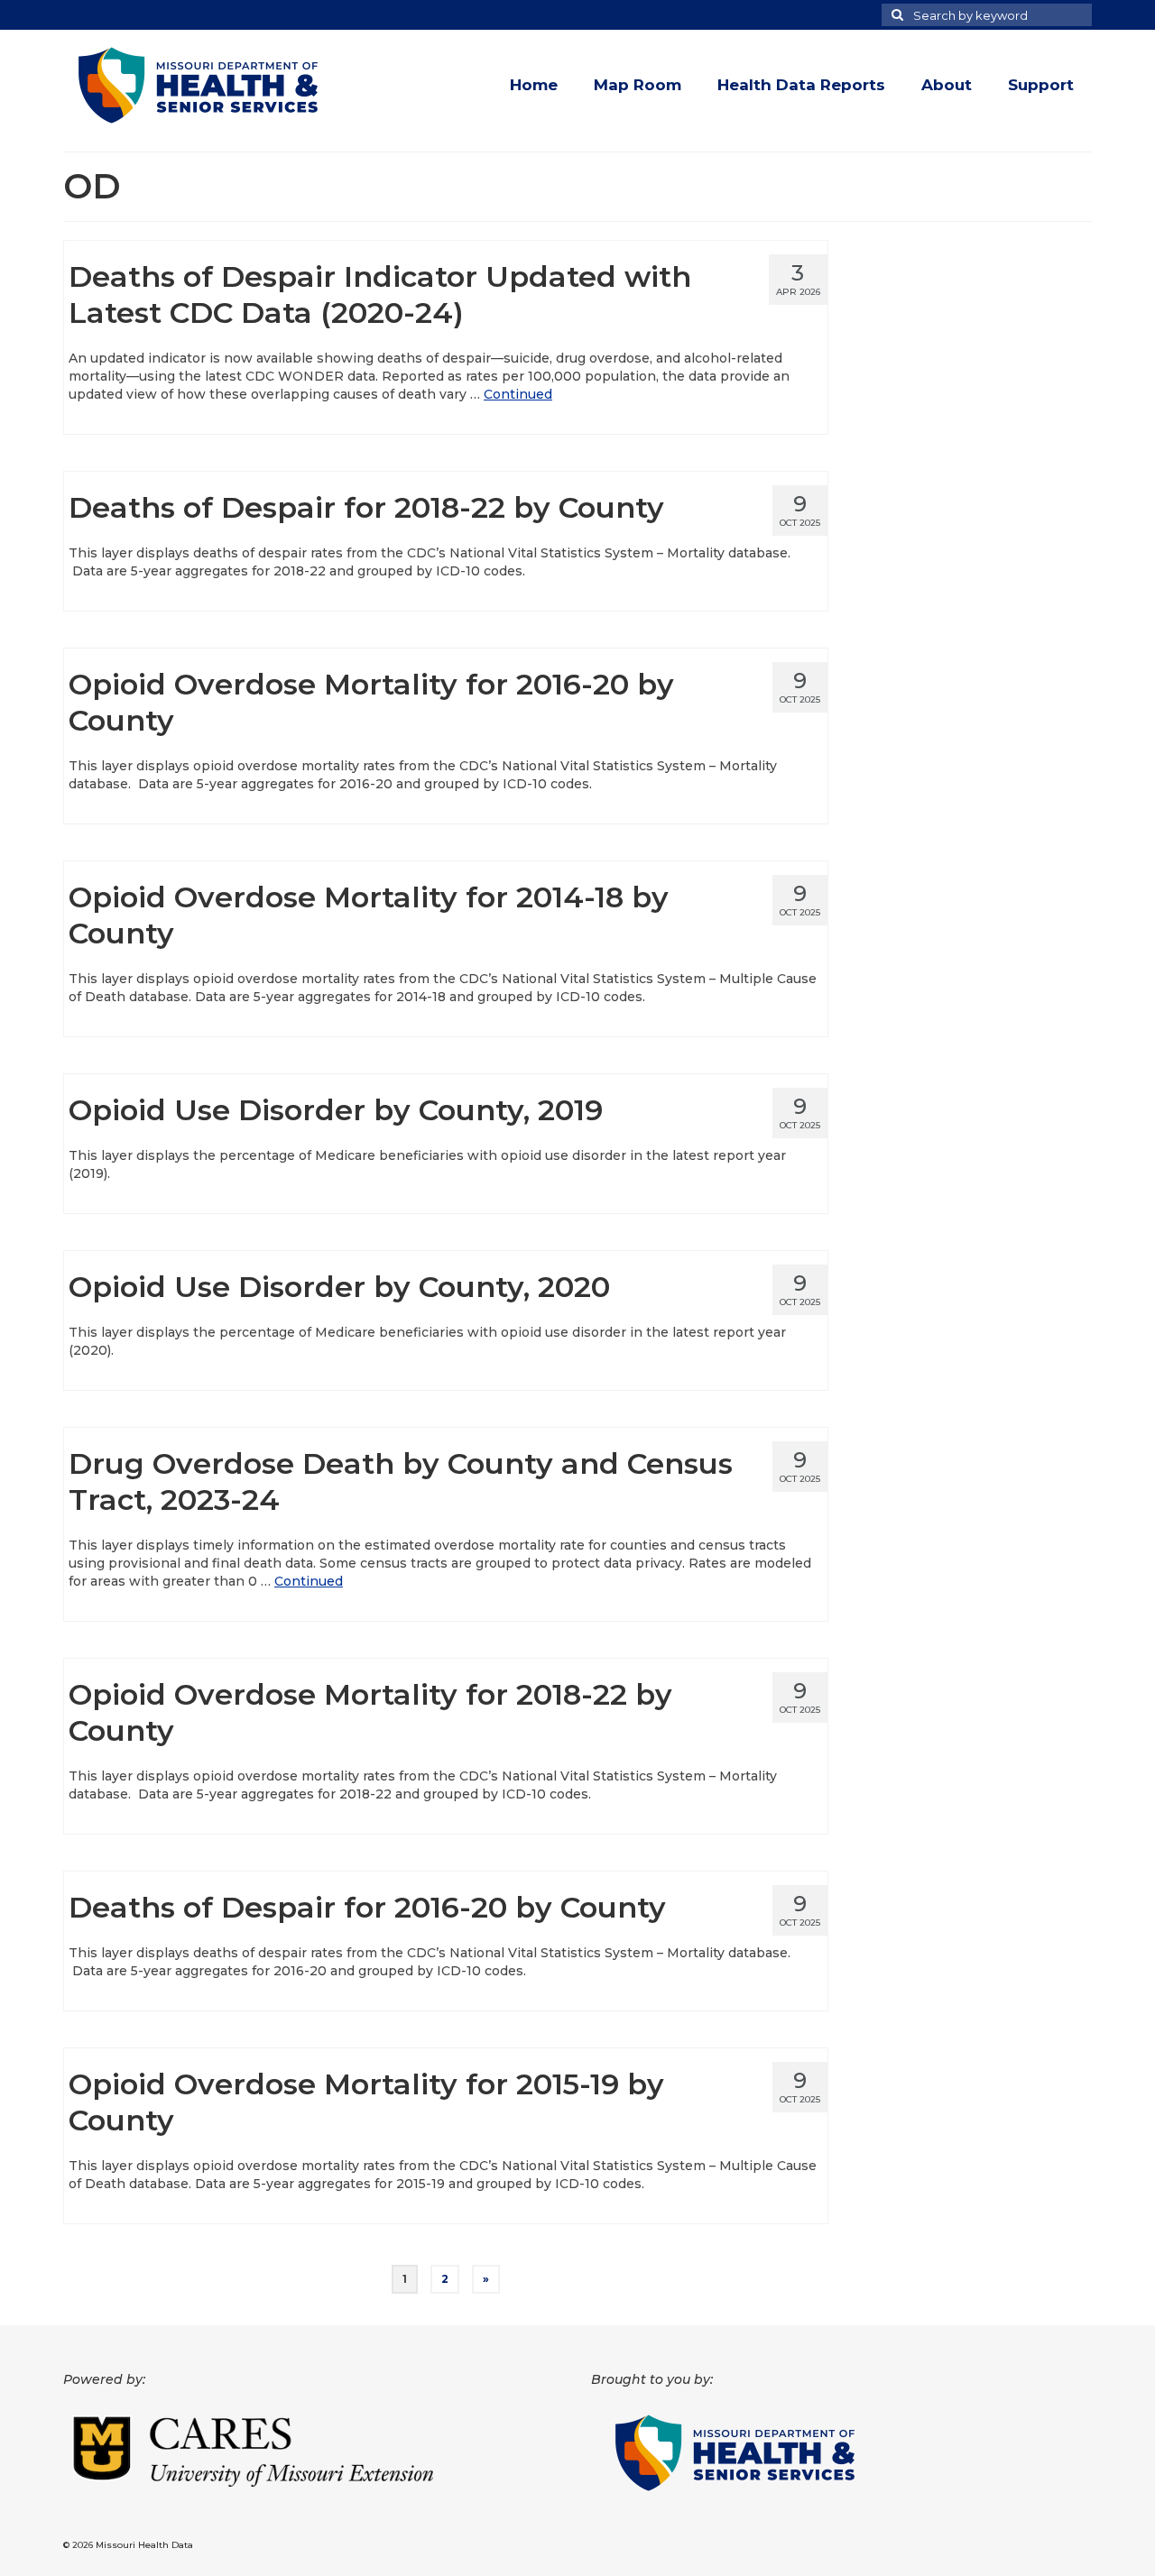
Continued (518, 394)
